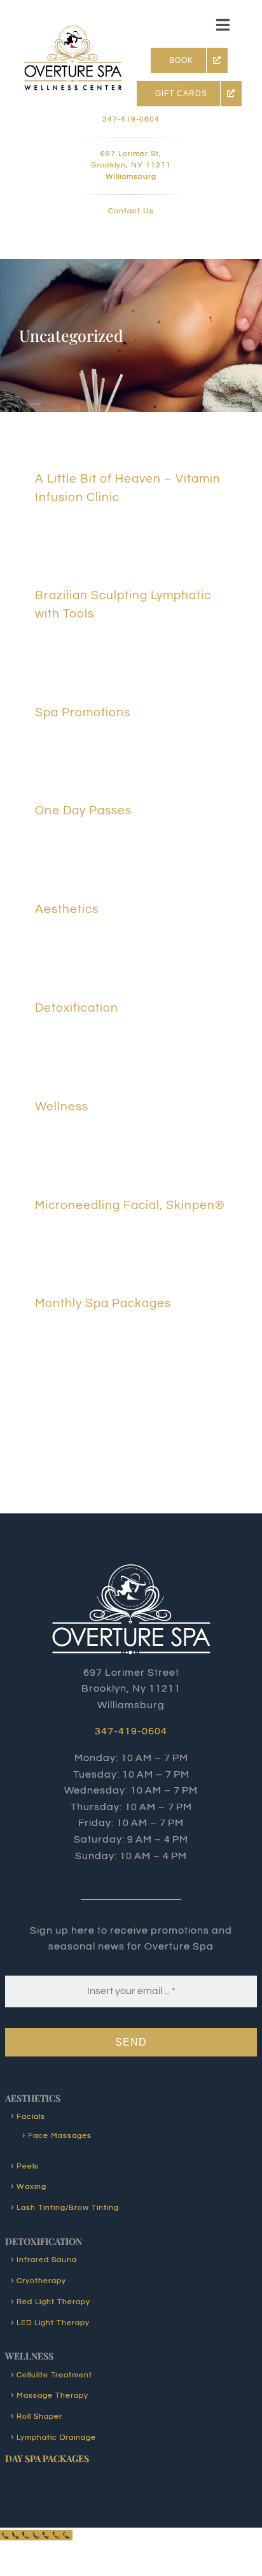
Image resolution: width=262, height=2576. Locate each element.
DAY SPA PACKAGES (47, 2458)
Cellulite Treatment (54, 2375)
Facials (31, 2117)
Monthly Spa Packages (103, 1303)
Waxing (31, 2187)
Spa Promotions (83, 712)
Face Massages (60, 2136)
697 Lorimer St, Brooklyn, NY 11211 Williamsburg (131, 165)
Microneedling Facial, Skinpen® (130, 1205)
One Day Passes (83, 810)
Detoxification (77, 1008)
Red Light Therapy (53, 2302)
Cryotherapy (41, 2281)
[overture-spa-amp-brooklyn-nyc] (72, 31)
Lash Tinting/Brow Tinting (68, 2208)
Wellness (62, 1107)
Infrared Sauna (47, 2260)
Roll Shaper (39, 2417)
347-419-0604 (131, 119)
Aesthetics (67, 909)
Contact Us (131, 211)
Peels (28, 2166)
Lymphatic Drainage (56, 2438)
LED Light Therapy (53, 2323)
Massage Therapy (52, 2396)
